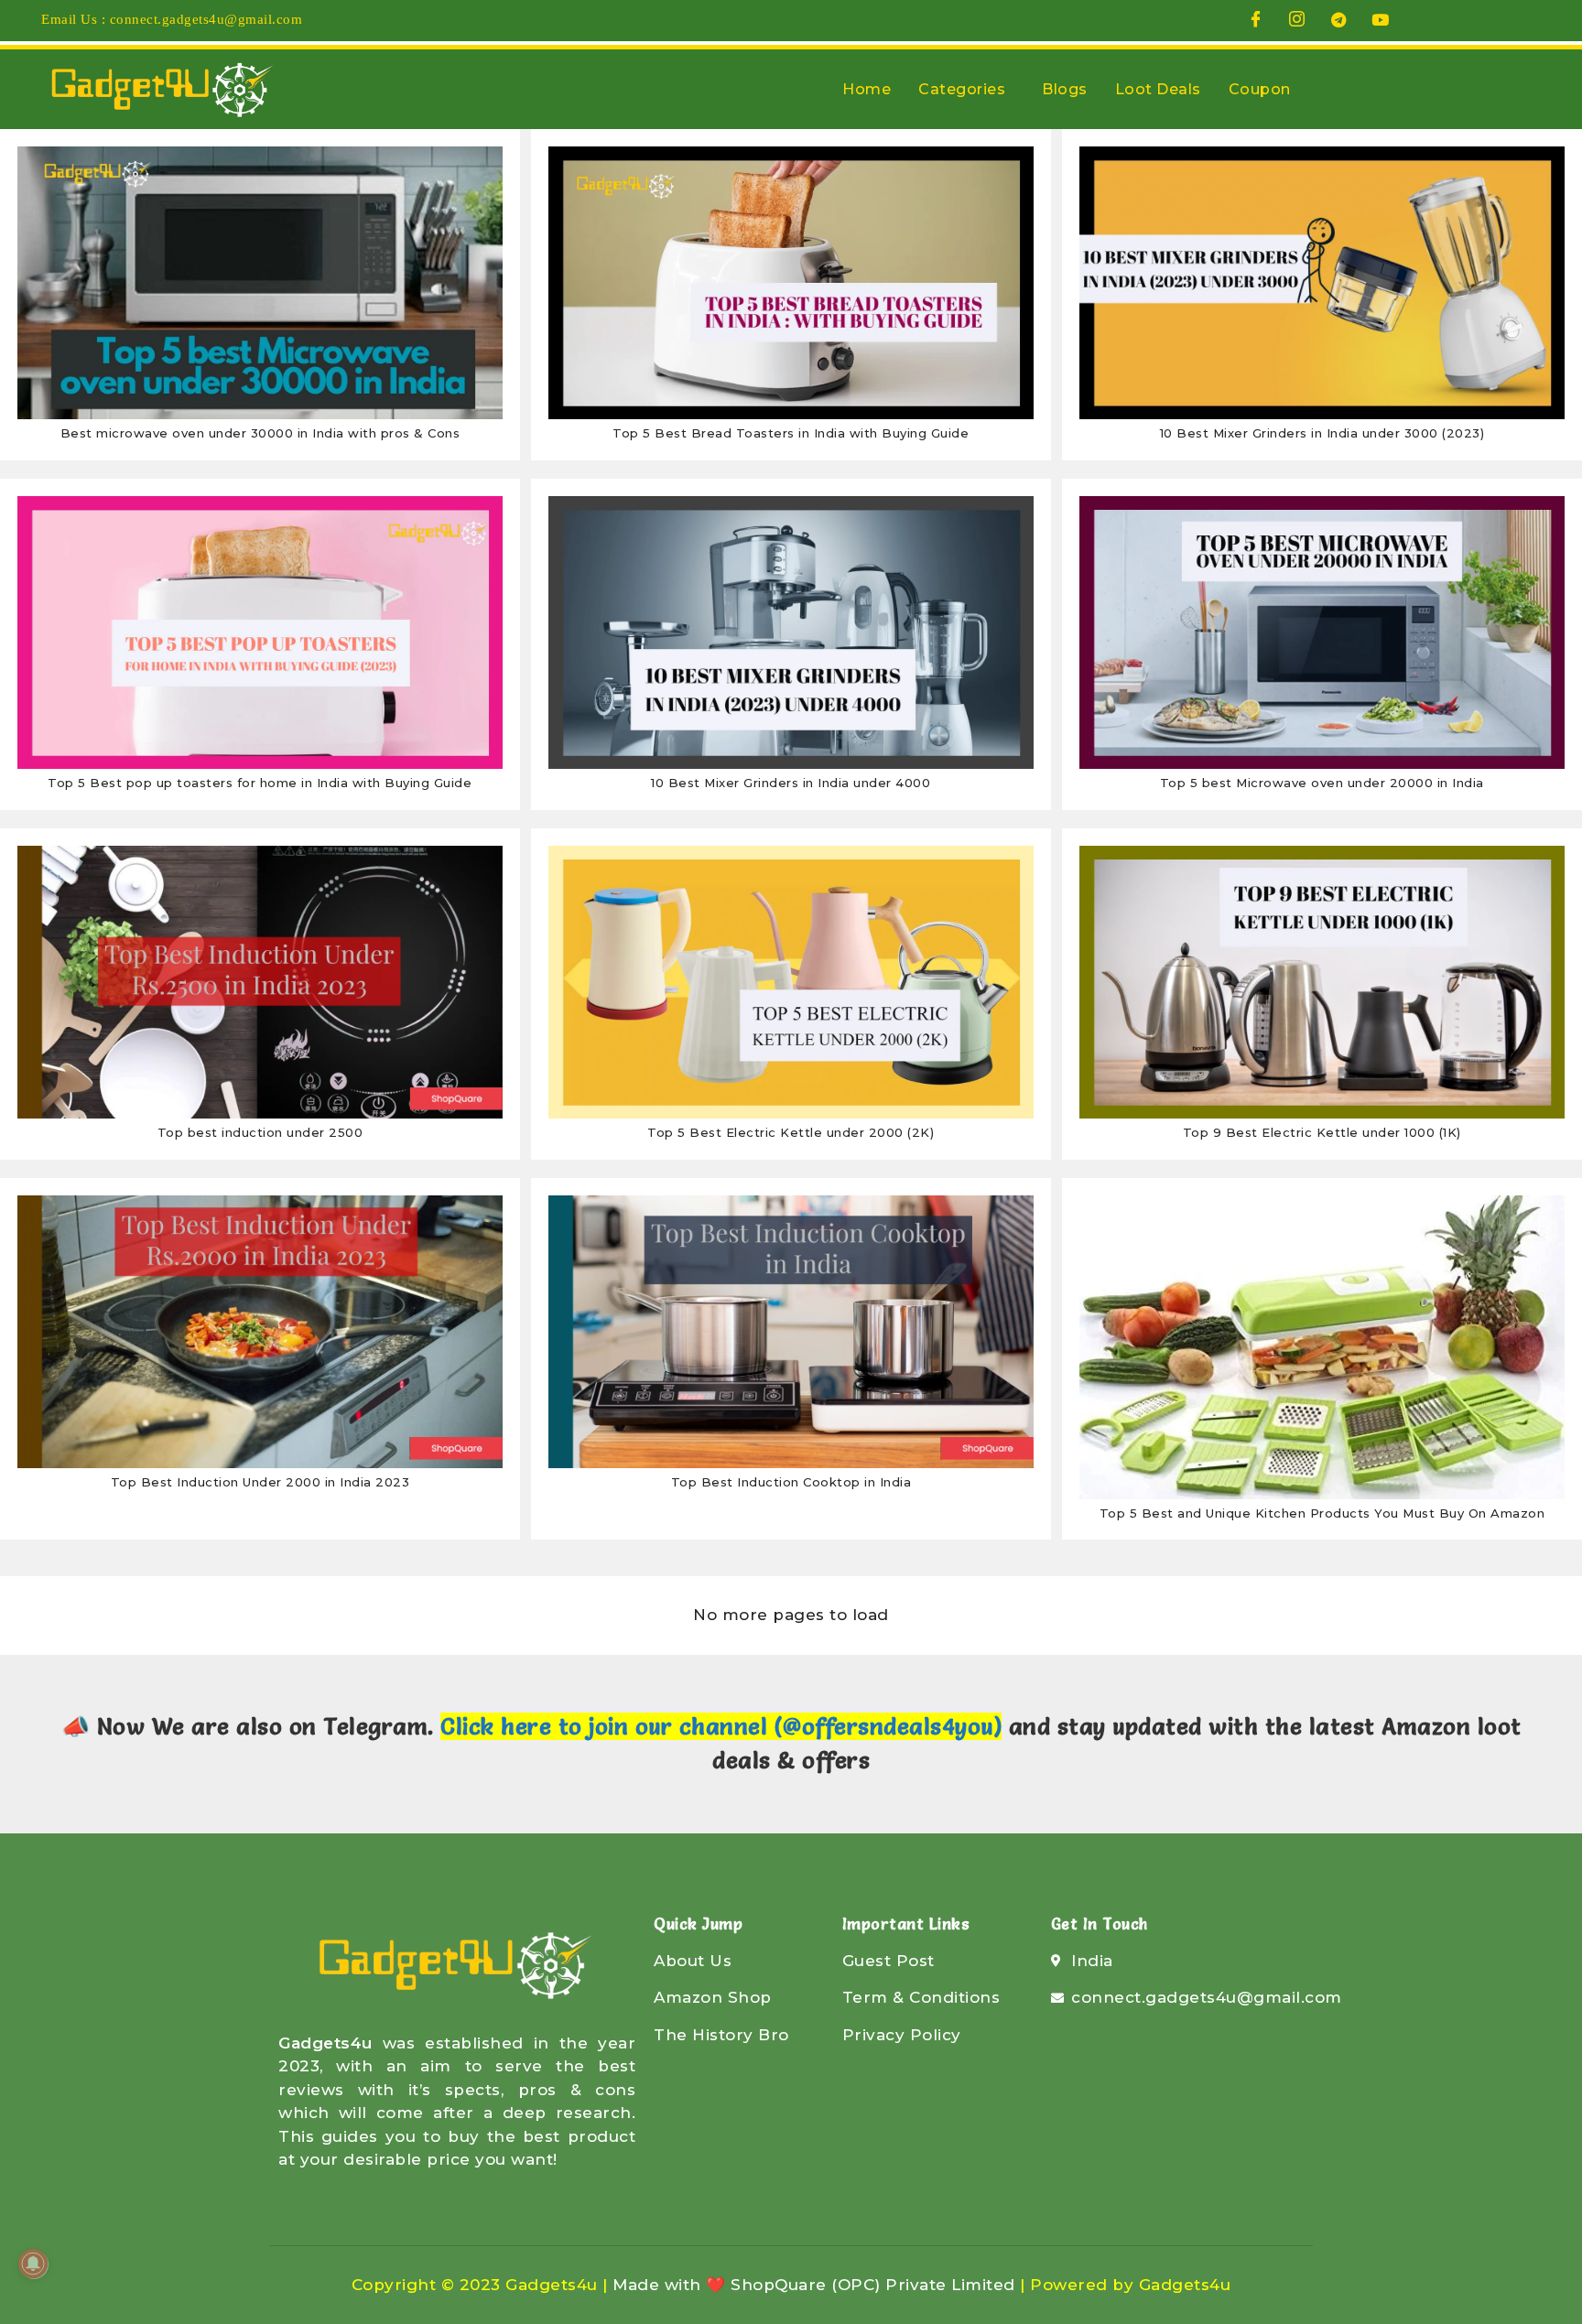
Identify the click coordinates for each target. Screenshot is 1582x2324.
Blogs (1065, 89)
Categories (962, 89)
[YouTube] (1381, 19)
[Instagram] (1297, 19)
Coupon (1260, 89)
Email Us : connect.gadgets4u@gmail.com (172, 19)
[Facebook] (1256, 19)
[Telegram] (1339, 19)
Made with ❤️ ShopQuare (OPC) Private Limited (814, 2285)
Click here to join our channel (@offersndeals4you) (721, 1726)
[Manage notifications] (33, 2264)
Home (867, 89)
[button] (966, 90)
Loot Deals (1158, 89)
